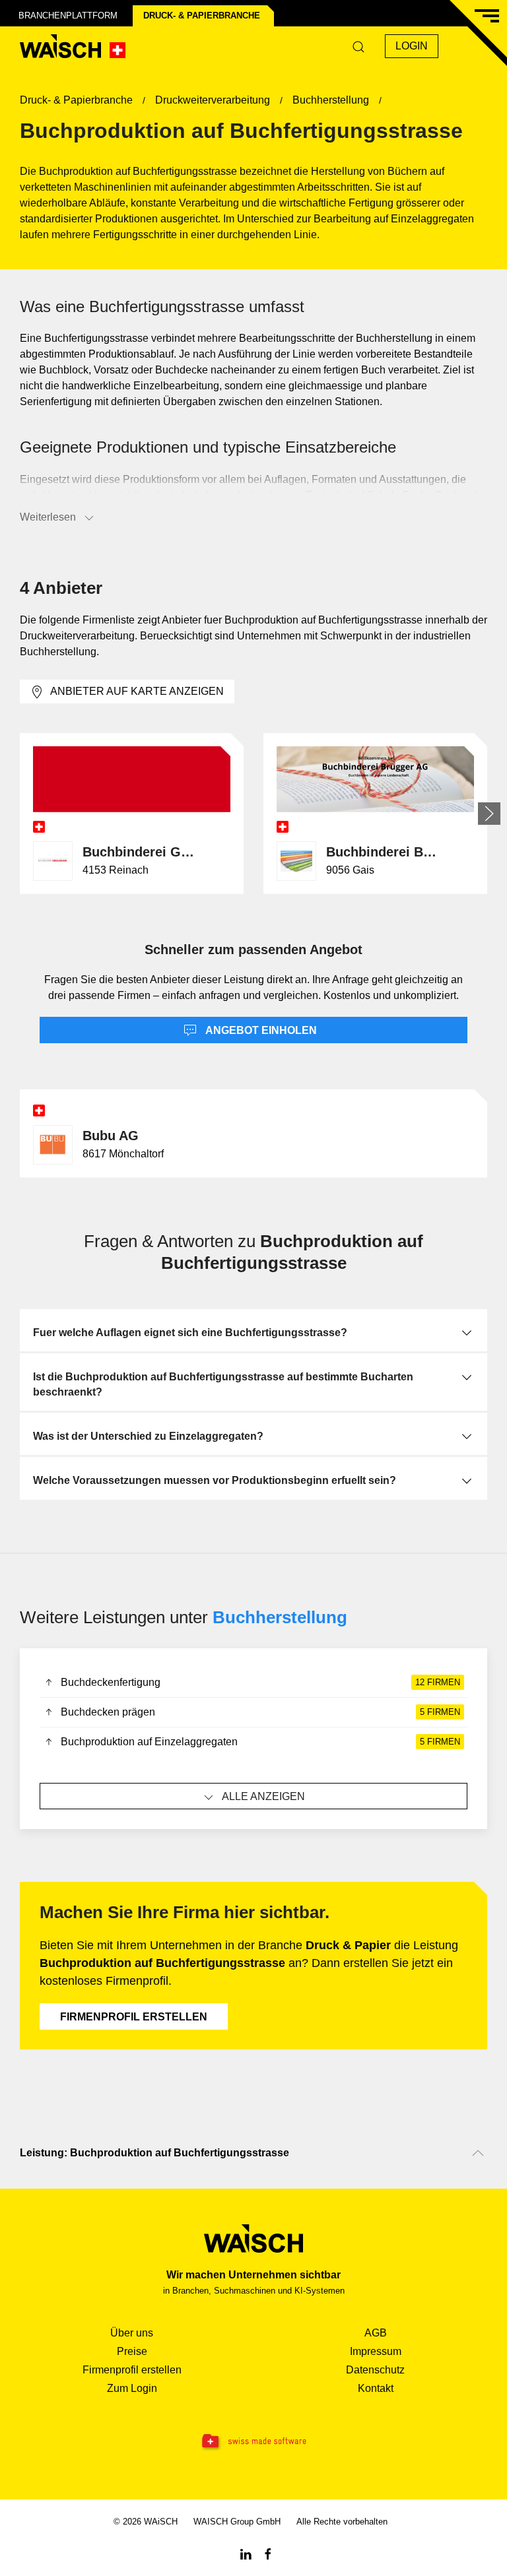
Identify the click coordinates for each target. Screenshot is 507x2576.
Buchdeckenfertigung (260, 1682)
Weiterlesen (48, 517)
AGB (376, 2333)
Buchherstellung (280, 1617)
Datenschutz (375, 2370)
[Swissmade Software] (253, 2442)
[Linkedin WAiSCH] (246, 2553)
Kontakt (376, 2388)
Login (412, 46)
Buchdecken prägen (260, 1712)
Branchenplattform (68, 16)
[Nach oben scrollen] (478, 2153)
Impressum (376, 2351)
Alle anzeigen (263, 1796)
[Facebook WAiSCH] (268, 2553)
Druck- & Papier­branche (202, 16)
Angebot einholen (260, 1030)
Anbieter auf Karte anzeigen (137, 691)
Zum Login (132, 2388)
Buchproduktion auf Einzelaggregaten (260, 1742)
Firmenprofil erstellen (134, 2017)
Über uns (132, 2333)
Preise (132, 2351)
